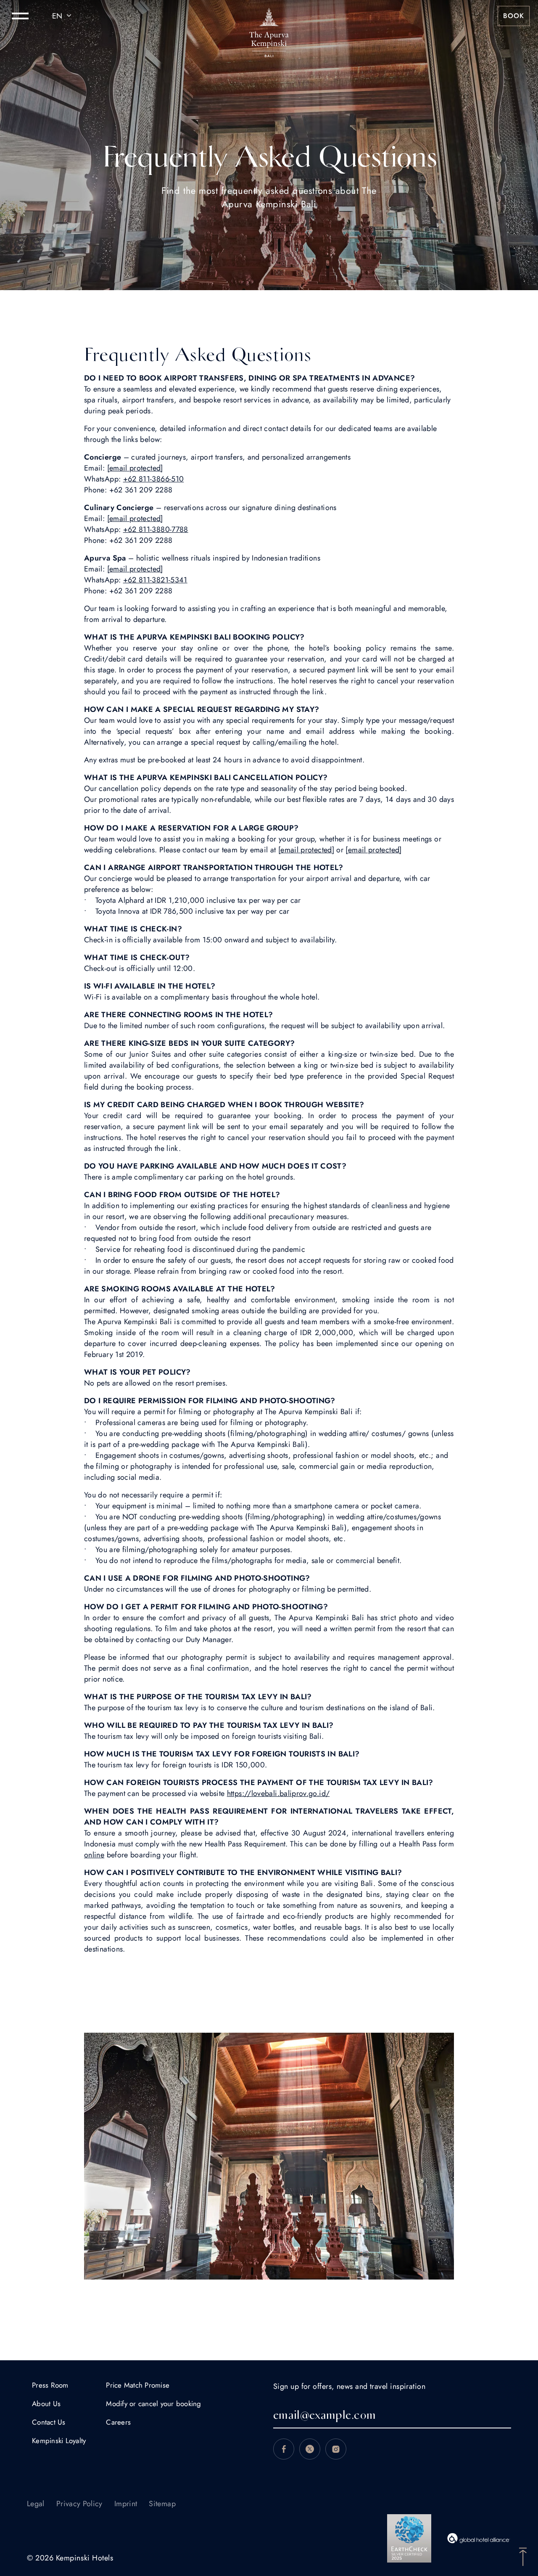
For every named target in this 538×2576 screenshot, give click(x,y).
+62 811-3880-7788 (156, 529)
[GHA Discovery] (479, 2538)
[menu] (20, 16)
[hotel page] (269, 16)
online (94, 1855)
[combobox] (63, 16)
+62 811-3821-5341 (155, 580)
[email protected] (306, 850)
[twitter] (310, 2449)
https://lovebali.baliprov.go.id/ (278, 1793)
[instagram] (336, 2449)
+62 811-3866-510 (154, 479)
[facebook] (284, 2449)
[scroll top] (523, 2556)
